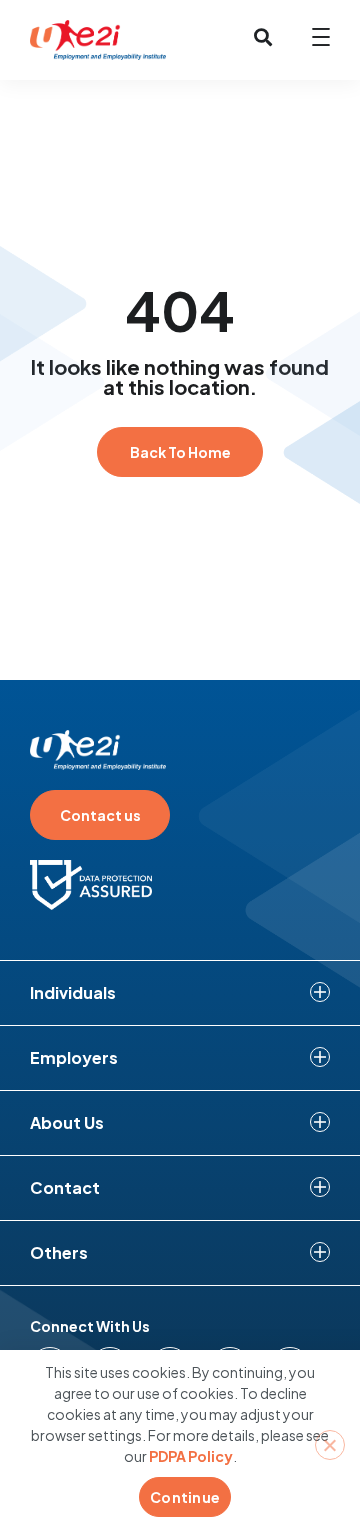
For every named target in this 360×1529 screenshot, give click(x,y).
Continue (185, 1497)
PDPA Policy (191, 1456)
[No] (330, 1445)
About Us (67, 1122)
